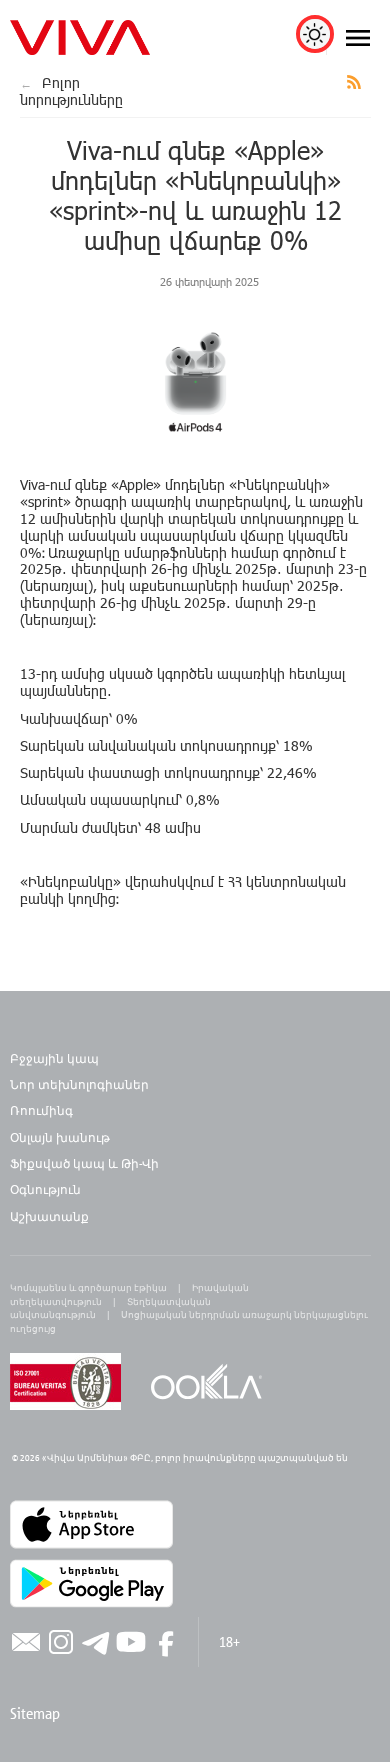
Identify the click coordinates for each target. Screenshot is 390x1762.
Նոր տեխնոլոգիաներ (79, 1084)
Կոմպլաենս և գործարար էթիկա (88, 1287)
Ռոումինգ (43, 1110)
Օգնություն (45, 1189)
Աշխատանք (49, 1216)
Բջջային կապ (54, 1058)
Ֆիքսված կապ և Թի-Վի (84, 1163)
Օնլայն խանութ (60, 1137)
